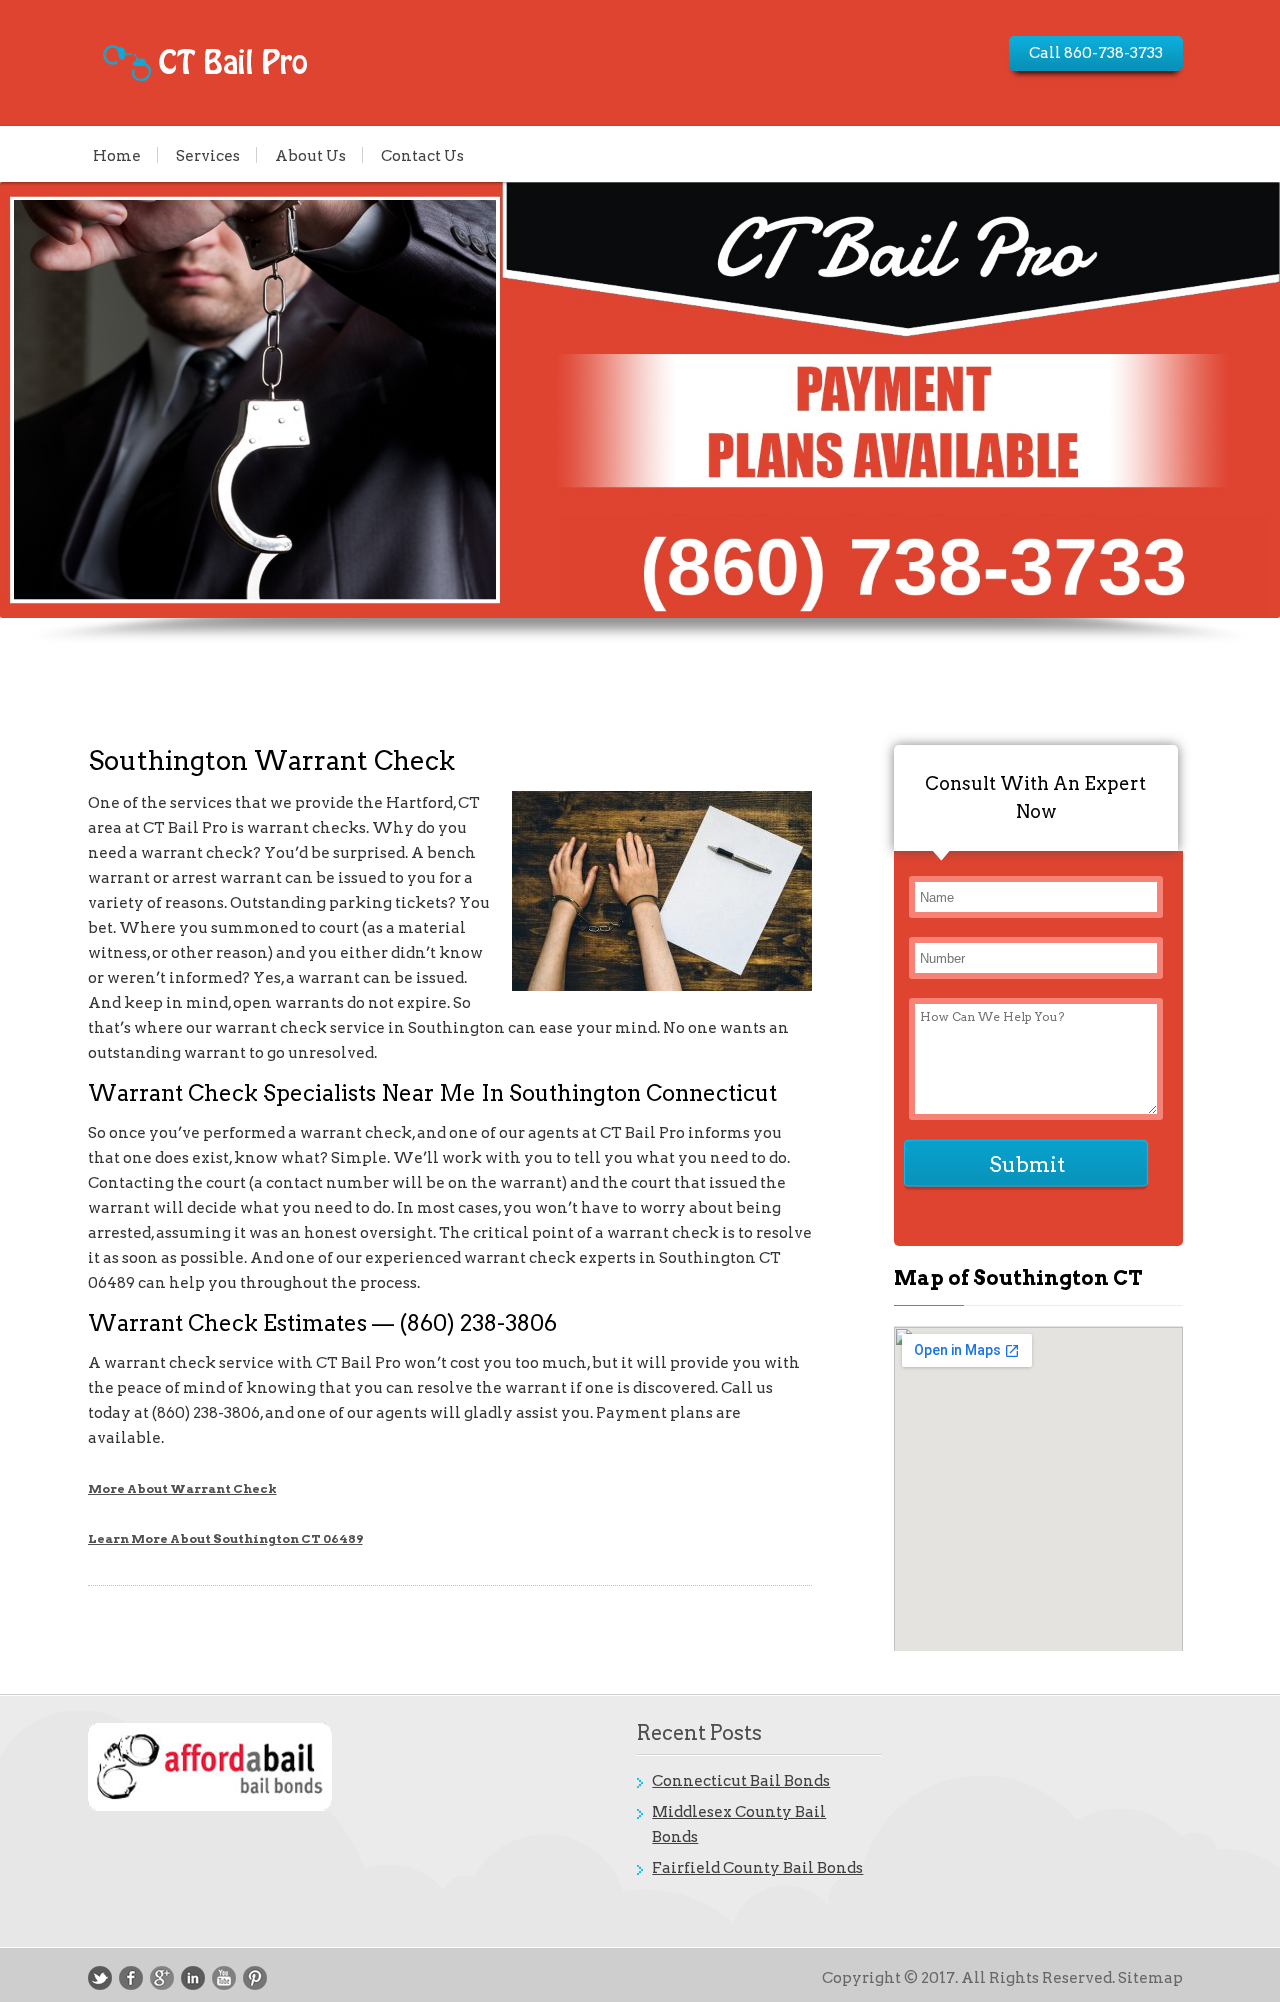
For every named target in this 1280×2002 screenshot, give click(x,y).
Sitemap (1150, 1978)
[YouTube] (224, 1978)
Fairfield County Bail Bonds (757, 1868)
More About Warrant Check (182, 1488)
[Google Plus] (162, 1978)
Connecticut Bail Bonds (741, 1781)
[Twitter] (100, 1978)
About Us (310, 155)
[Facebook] (131, 1978)
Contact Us (422, 155)
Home (117, 155)
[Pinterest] (255, 1978)
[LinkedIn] (193, 1978)
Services (208, 155)
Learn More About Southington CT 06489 (225, 1538)
